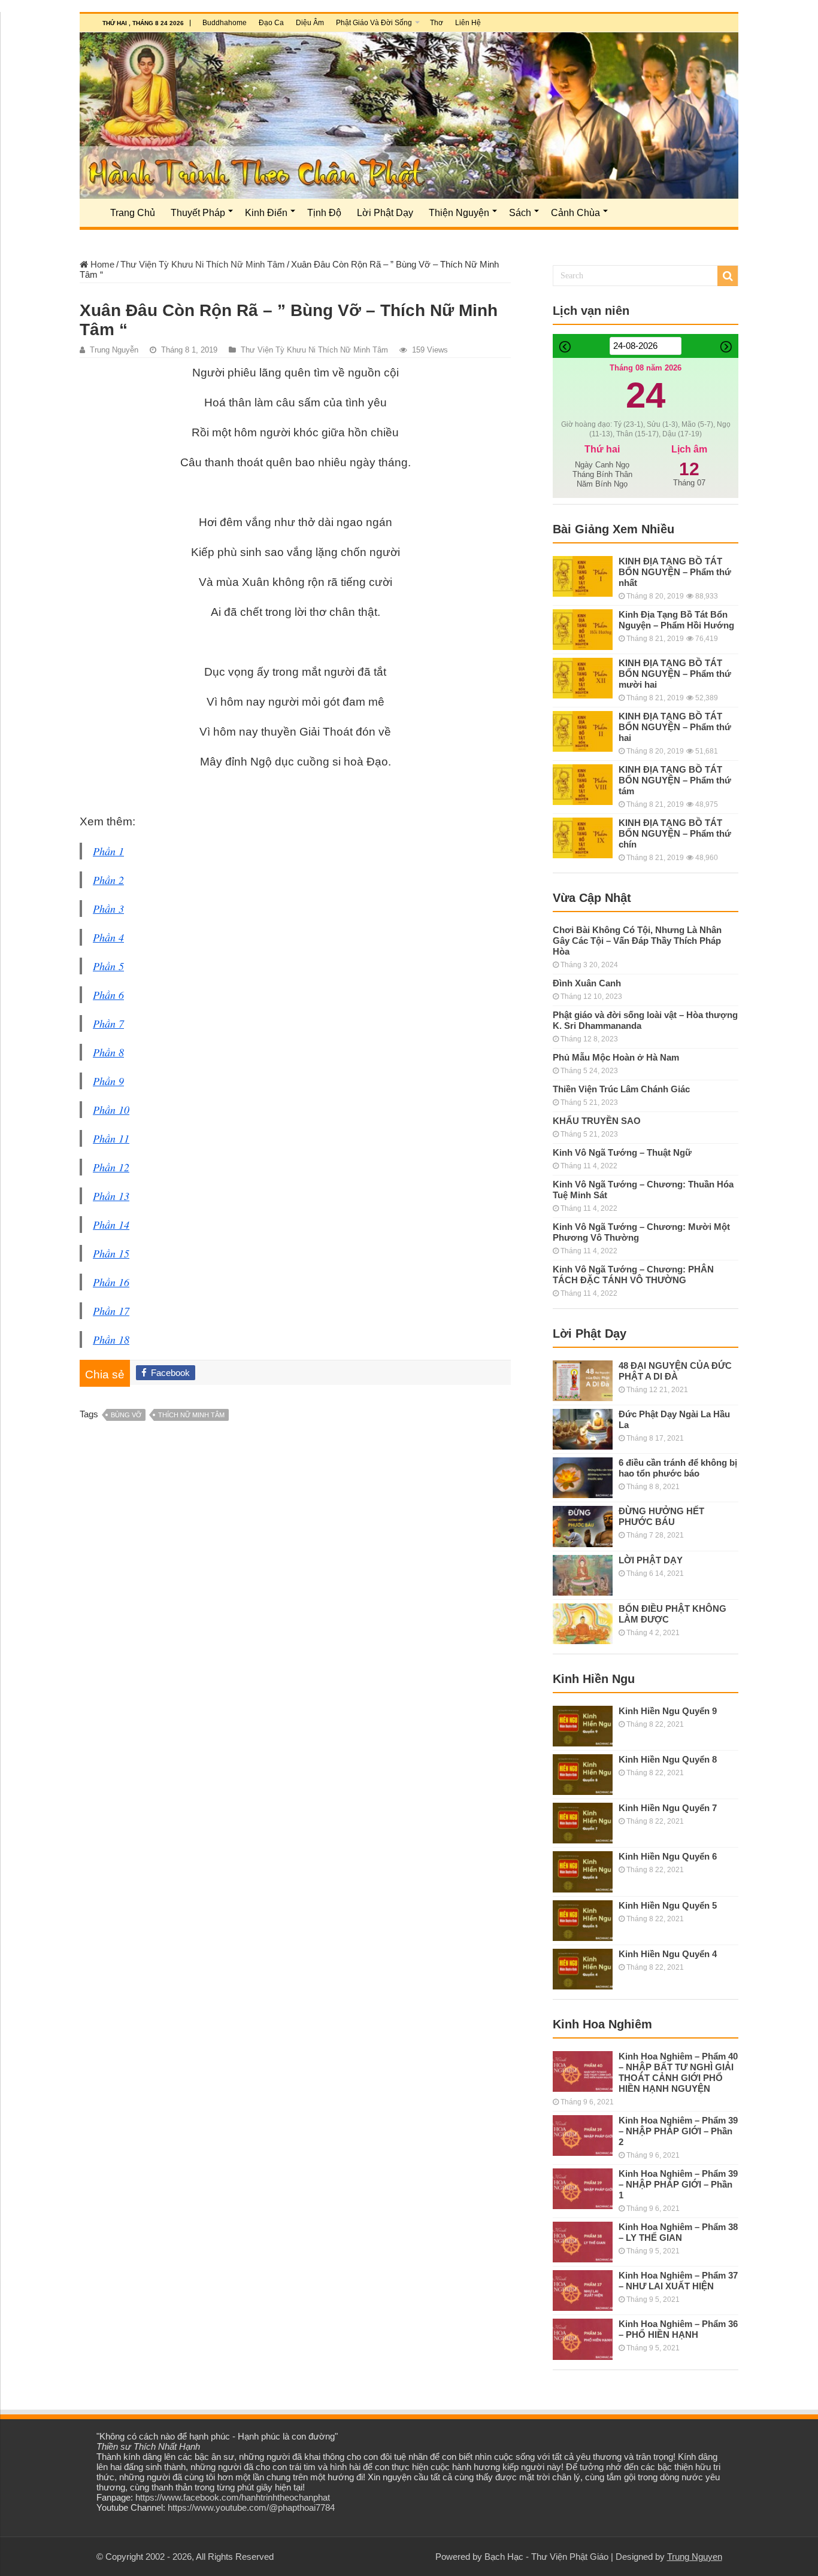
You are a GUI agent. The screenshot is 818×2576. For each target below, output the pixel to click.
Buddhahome (225, 23)
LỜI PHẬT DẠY (651, 1560)
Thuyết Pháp (198, 213)
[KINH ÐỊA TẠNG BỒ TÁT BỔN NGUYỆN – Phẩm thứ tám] (583, 785)
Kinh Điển (266, 213)
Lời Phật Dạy (385, 213)
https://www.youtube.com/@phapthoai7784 (251, 2507)
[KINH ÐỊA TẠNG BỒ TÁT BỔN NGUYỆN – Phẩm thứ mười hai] (583, 678)
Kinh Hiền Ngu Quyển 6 (668, 1856)
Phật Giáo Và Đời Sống (374, 23)
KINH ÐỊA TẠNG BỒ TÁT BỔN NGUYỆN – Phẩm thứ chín (675, 833)
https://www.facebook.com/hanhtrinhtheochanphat (233, 2497)
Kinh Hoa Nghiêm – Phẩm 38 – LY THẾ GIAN (678, 2232)
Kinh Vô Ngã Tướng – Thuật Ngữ (622, 1152)
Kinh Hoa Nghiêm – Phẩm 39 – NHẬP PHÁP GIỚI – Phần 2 (678, 2131)
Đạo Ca (271, 23)
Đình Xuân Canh (587, 983)
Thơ (437, 23)
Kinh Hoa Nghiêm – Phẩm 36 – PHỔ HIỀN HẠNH (678, 2329)
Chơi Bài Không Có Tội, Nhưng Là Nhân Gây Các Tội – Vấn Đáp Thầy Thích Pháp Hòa (637, 941)
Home (101, 264)
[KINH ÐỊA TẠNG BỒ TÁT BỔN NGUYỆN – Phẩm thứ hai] (583, 731)
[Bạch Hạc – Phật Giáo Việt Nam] (409, 116)
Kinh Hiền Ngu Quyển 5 (668, 1905)
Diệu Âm (310, 23)
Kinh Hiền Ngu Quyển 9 (668, 1711)
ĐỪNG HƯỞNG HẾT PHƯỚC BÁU (661, 1516)
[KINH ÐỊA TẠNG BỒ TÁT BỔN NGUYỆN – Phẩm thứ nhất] (583, 576)
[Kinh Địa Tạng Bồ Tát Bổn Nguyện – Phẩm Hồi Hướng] (583, 630)
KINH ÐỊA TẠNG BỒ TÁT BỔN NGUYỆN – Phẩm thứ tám (675, 780)
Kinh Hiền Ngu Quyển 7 (668, 1808)
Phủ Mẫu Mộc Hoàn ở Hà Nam (616, 1057)
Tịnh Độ (324, 213)
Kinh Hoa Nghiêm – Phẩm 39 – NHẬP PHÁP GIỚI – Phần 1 (678, 2184)
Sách (520, 213)
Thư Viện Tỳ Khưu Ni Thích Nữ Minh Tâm (203, 264)
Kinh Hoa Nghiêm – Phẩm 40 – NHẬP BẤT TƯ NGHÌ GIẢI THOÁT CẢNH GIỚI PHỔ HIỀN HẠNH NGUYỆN (678, 2072)
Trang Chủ (133, 213)
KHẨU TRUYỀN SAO (597, 1121)
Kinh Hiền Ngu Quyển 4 (668, 1954)
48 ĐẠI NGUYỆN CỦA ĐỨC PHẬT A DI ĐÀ (675, 1371)
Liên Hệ (468, 23)
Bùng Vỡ (126, 1415)
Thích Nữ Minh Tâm (191, 1415)
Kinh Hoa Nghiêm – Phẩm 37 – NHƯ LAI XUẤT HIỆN (678, 2281)
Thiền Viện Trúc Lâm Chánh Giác (621, 1089)
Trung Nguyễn (114, 350)
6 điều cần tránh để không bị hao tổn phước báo (678, 1468)
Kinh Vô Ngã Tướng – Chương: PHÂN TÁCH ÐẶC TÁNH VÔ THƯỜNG (633, 1275)
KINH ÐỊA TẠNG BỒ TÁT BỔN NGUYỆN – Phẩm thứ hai (675, 727)
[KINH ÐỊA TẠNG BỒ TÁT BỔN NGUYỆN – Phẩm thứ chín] (583, 838)
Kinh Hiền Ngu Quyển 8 (668, 1759)
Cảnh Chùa (575, 213)
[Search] (728, 276)
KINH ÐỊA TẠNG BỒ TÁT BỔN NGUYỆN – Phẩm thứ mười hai (675, 674)
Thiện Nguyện (459, 213)
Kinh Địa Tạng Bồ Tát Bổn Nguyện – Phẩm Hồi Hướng (676, 620)
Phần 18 (111, 1339)
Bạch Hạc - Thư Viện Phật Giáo (546, 2557)
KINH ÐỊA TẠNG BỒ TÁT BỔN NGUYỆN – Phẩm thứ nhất (675, 572)
